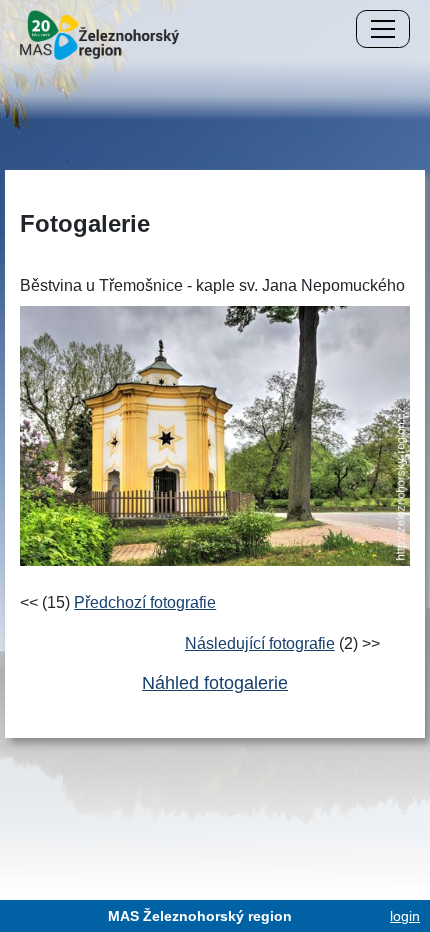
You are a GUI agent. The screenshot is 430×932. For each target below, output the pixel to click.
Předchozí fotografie (145, 602)
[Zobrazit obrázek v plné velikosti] (215, 434)
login (405, 916)
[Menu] (383, 29)
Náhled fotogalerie (215, 683)
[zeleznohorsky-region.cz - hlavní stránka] (99, 33)
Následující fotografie (260, 643)
